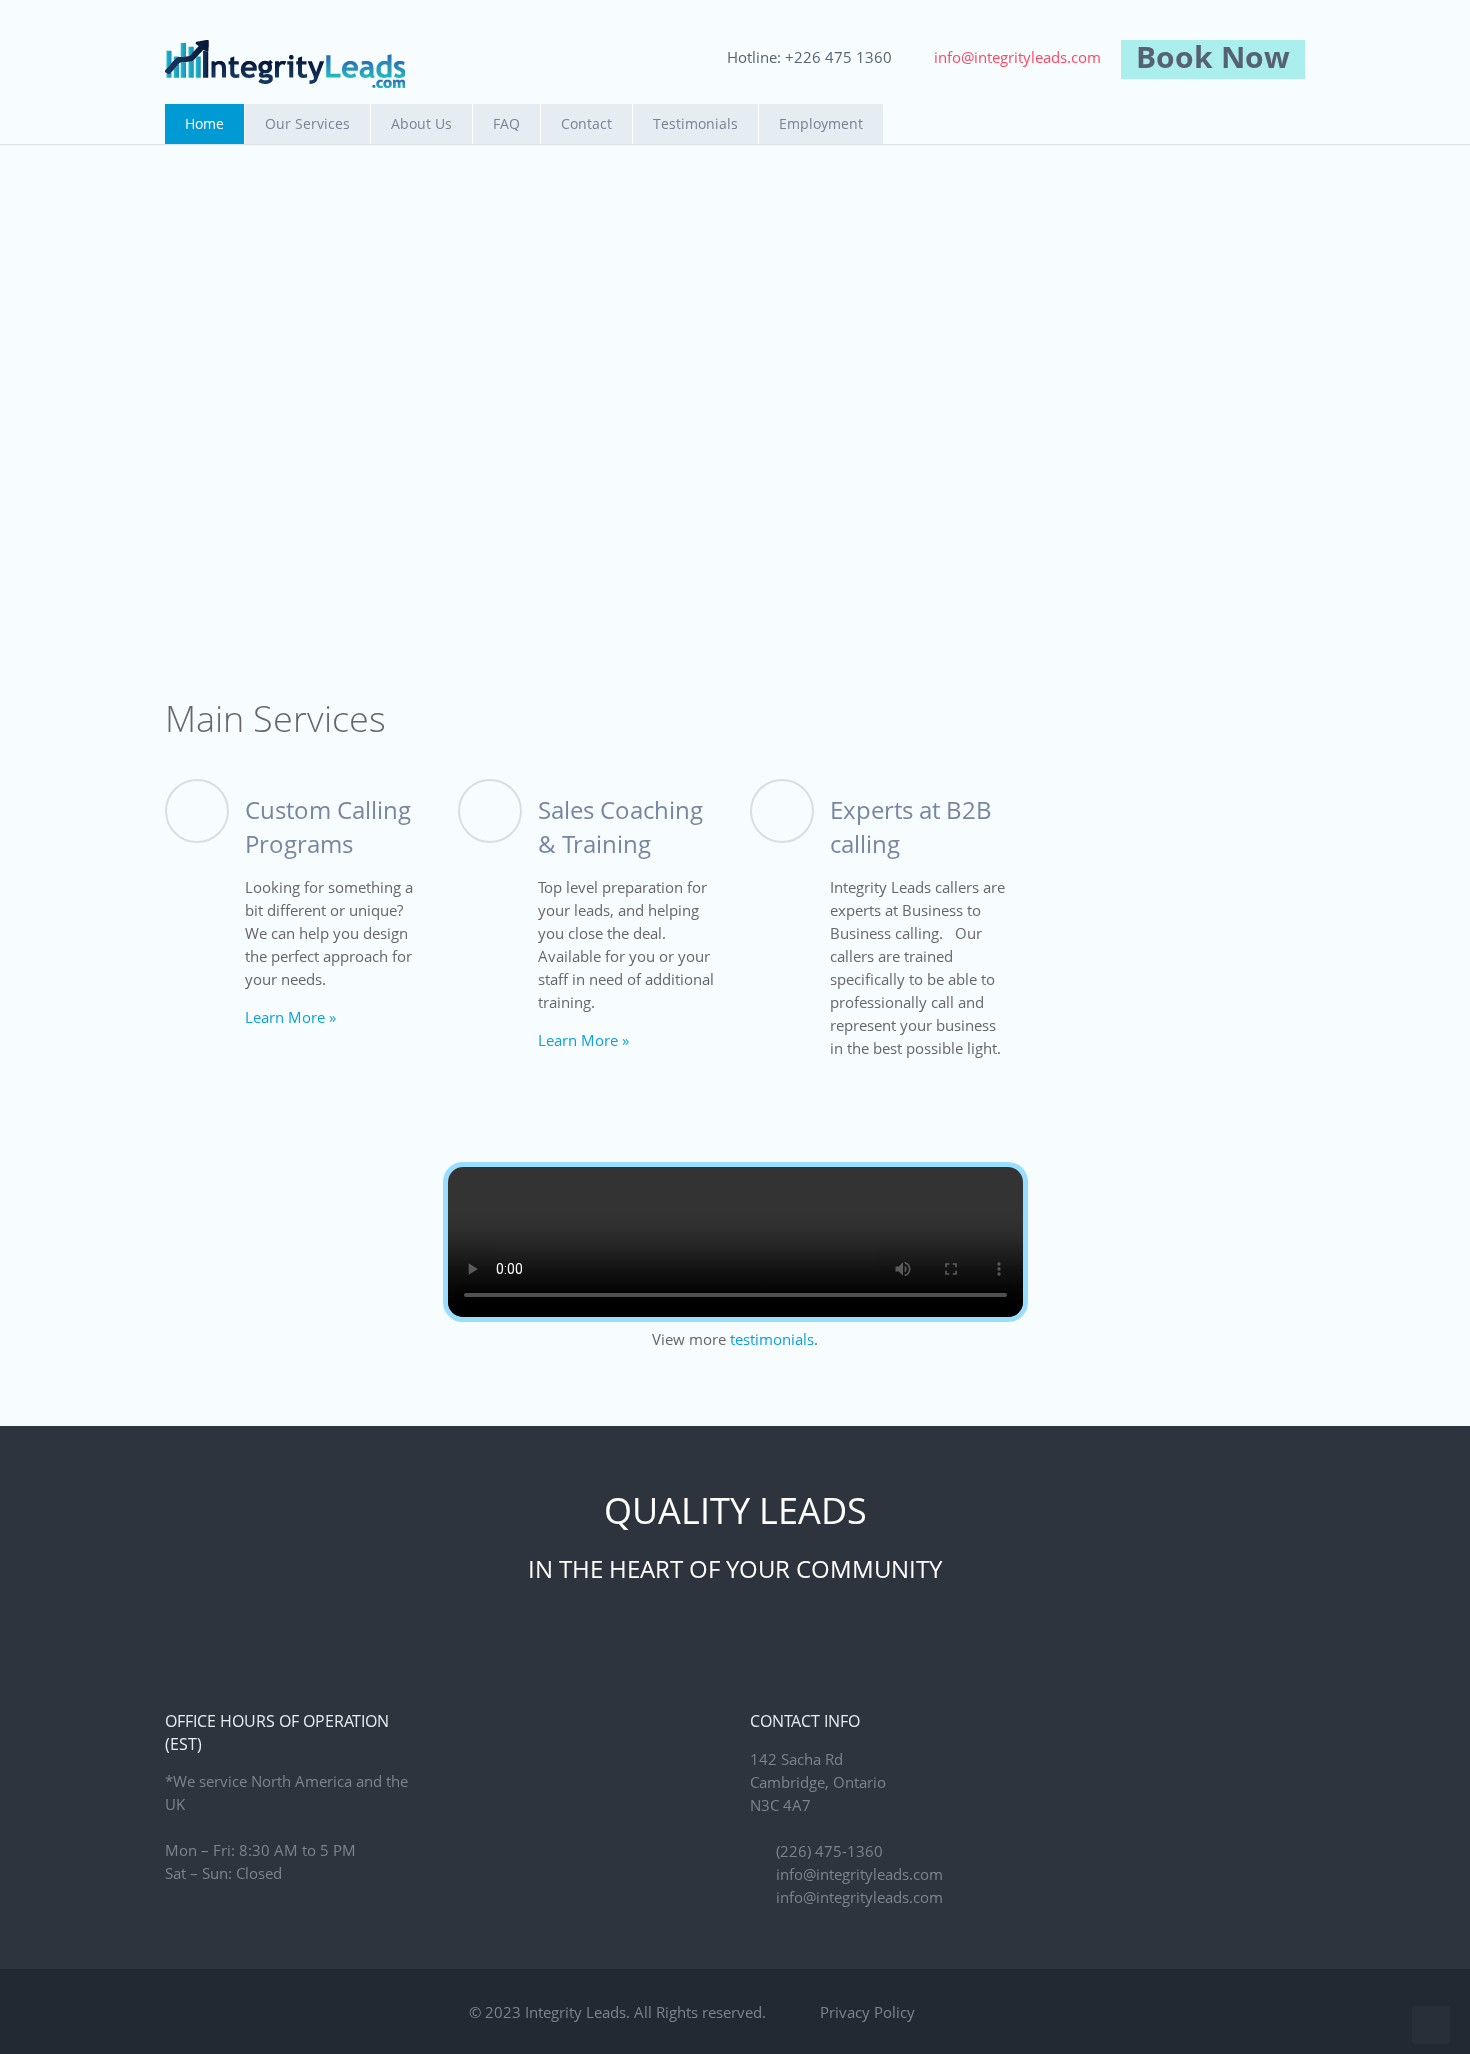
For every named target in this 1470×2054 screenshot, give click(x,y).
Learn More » (290, 1017)
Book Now (1213, 56)
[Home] (285, 64)
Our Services (307, 123)
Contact (586, 123)
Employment (821, 123)
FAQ (506, 123)
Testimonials (695, 123)
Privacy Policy (867, 2012)
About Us (421, 123)
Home (204, 123)
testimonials (772, 1339)
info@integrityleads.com (1017, 57)
